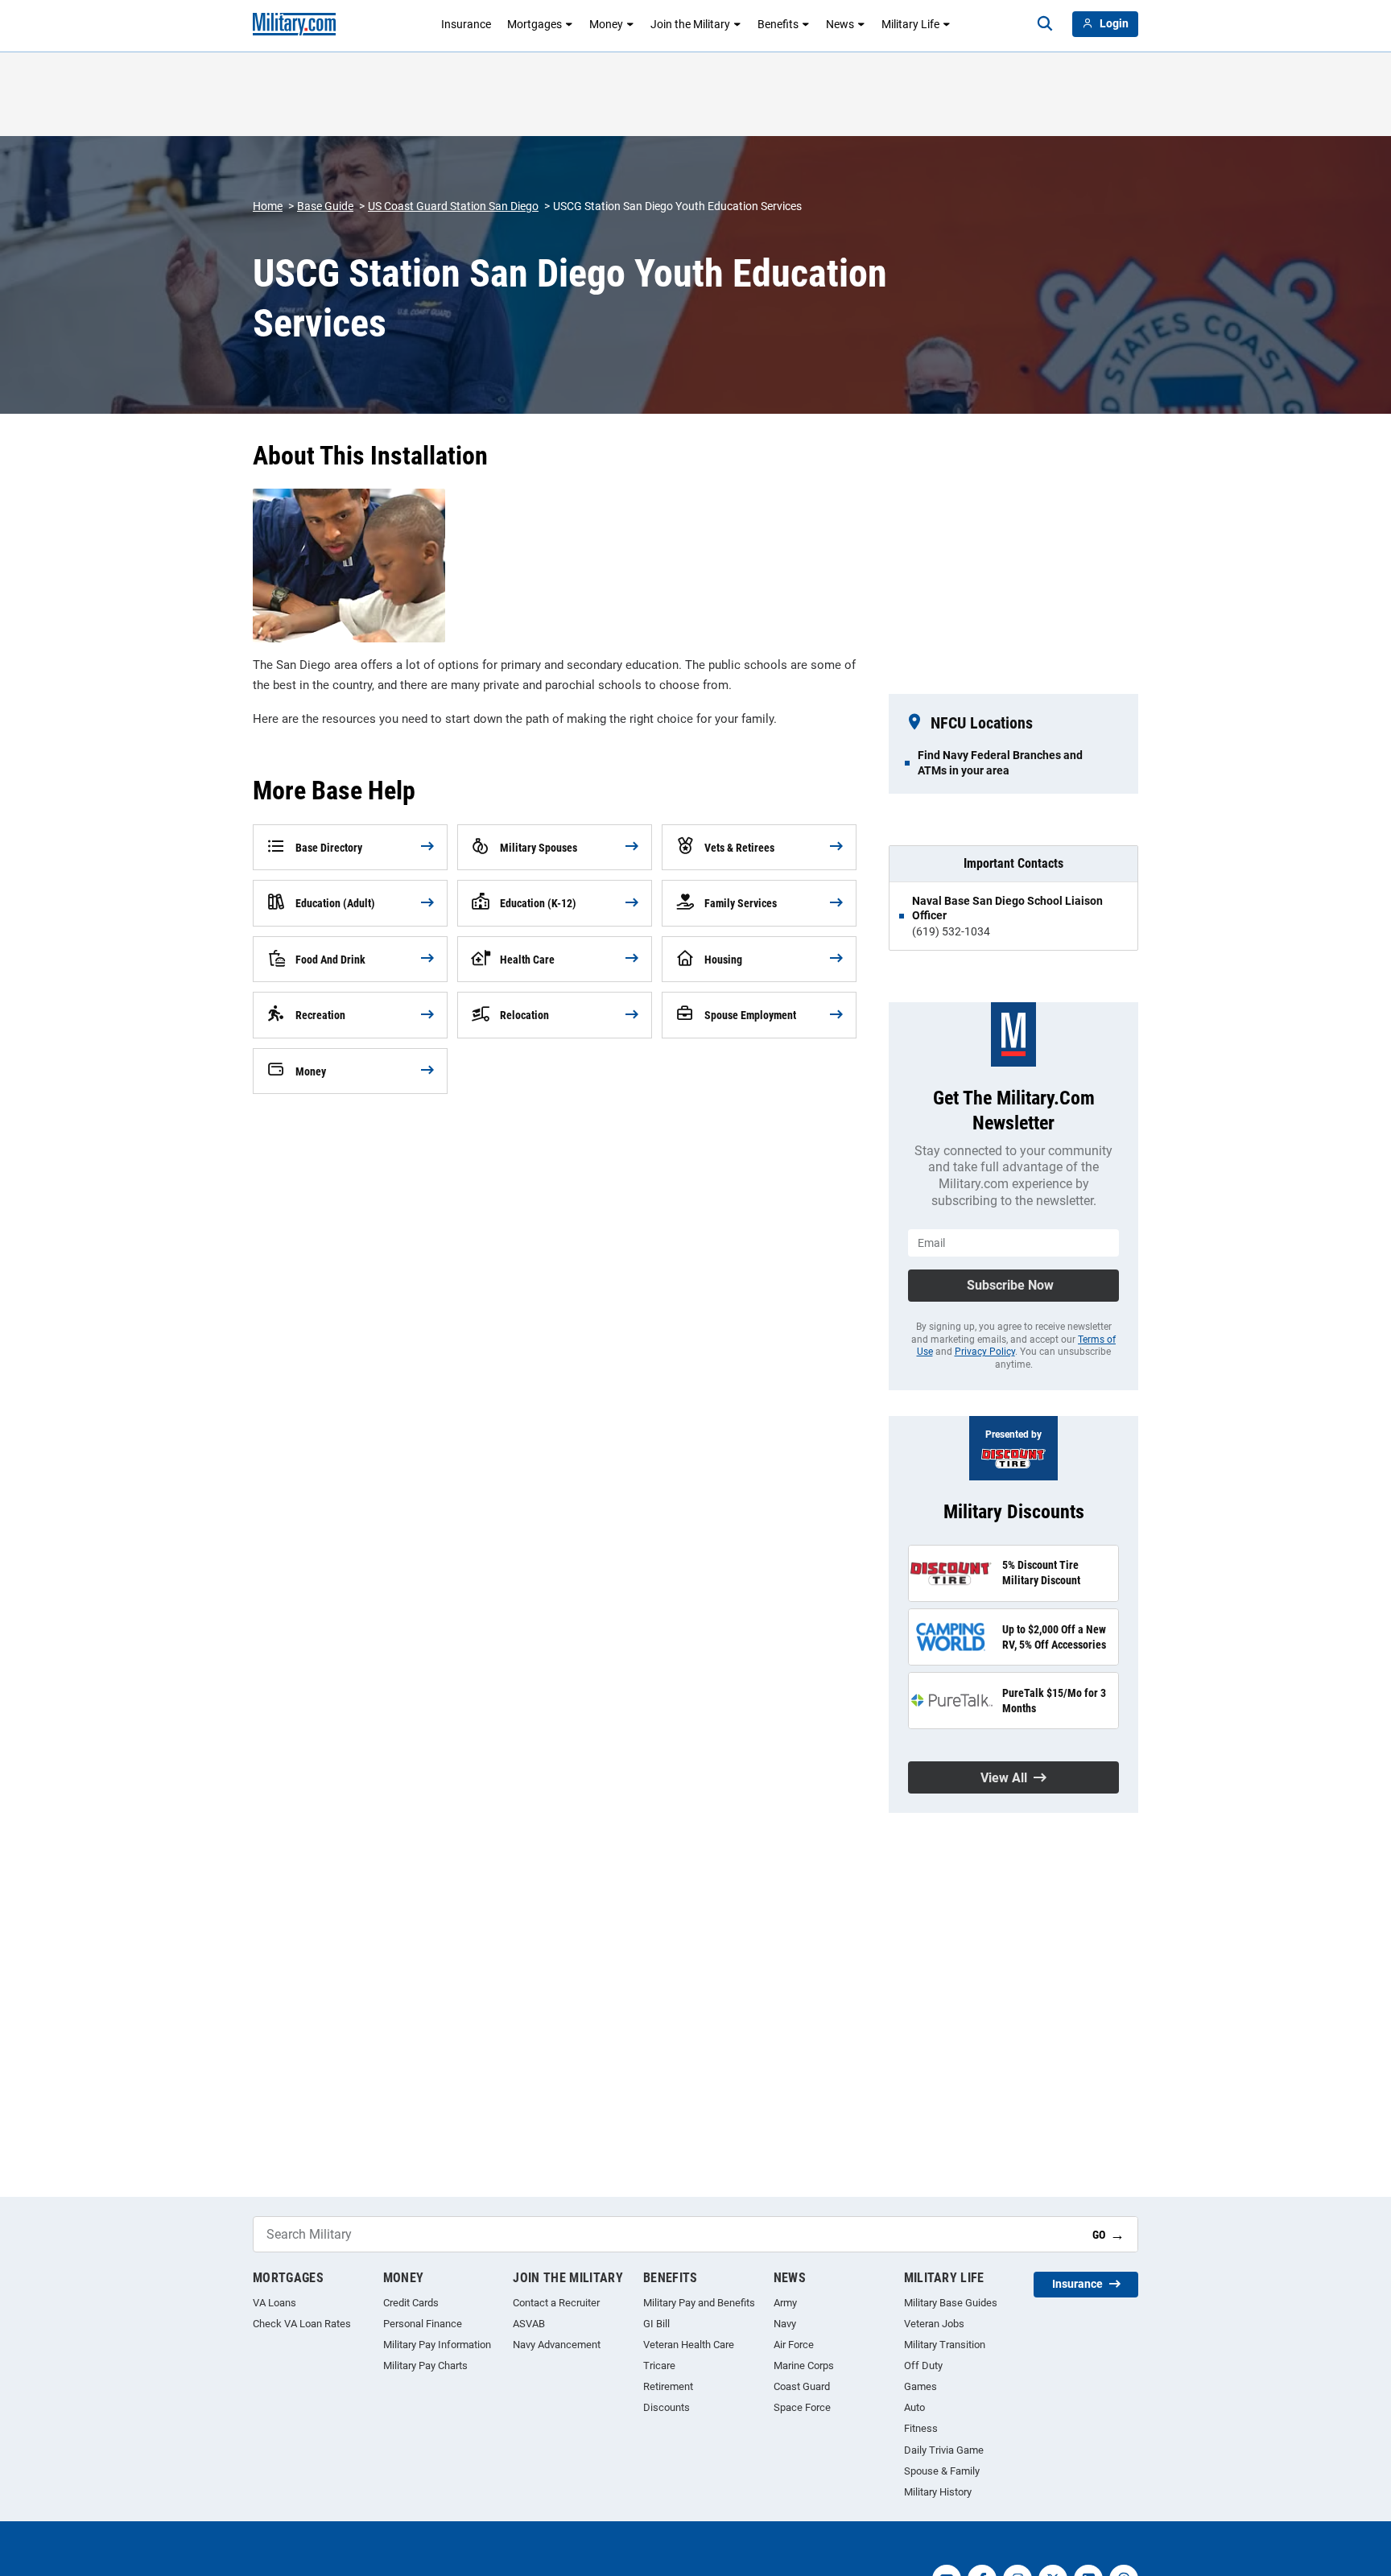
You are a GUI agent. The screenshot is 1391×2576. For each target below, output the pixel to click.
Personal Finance (423, 2324)
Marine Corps (804, 2365)
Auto (914, 2407)
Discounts (667, 2407)
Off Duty (923, 2365)
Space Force (802, 2407)
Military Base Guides (951, 2303)
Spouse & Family (942, 2471)
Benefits (778, 24)
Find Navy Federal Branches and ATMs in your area (1000, 762)
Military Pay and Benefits (699, 2303)
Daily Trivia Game (944, 2450)
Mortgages (535, 24)
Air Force (794, 2345)
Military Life (910, 24)
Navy (785, 2324)
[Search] (1045, 24)
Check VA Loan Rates (302, 2324)
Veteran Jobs (934, 2324)
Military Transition (945, 2345)
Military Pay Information (437, 2345)
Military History (938, 2492)
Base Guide (325, 206)
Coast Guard (802, 2386)
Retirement (668, 2386)
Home (268, 206)
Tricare (659, 2365)
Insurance (466, 24)
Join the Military (690, 24)
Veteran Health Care (689, 2345)
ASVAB (529, 2324)
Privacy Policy (985, 1352)
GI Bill (656, 2324)
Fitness (921, 2428)
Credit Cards (411, 2303)
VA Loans (274, 2303)
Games (920, 2386)
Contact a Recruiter (556, 2303)
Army (785, 2303)
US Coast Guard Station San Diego (453, 206)
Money (606, 24)
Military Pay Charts (425, 2365)
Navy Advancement (557, 2345)
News (840, 24)
